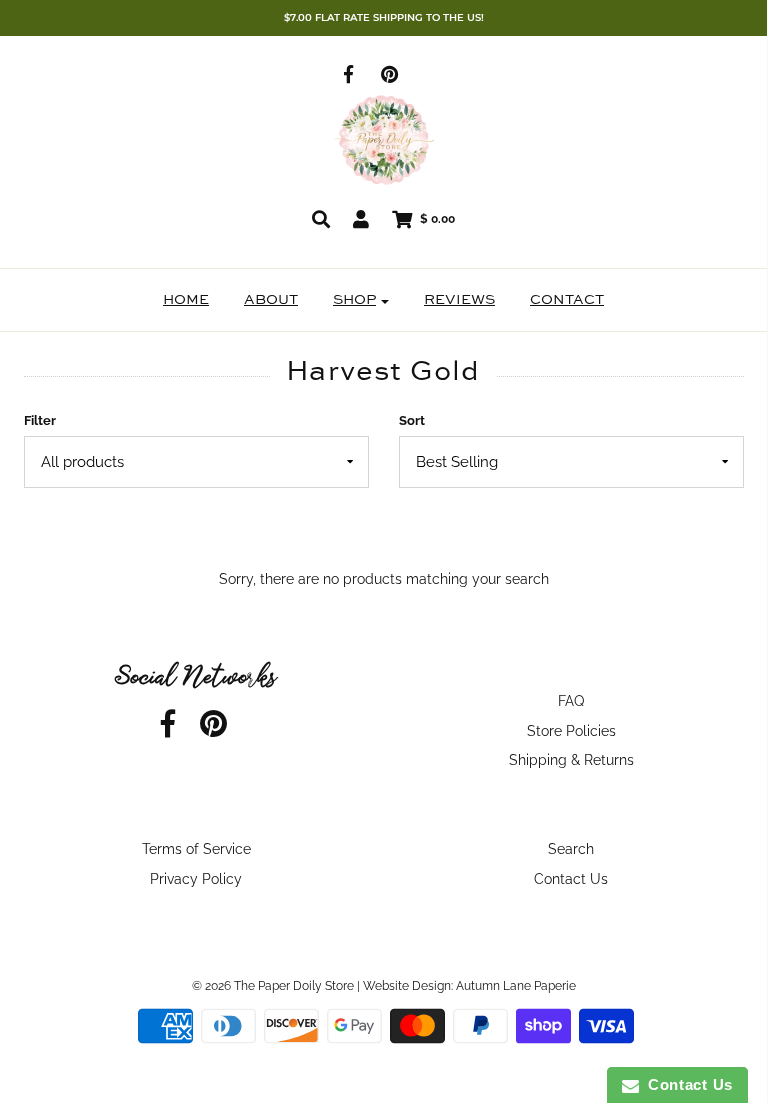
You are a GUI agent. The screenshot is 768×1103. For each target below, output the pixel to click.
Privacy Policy (196, 879)
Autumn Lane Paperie (516, 986)
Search (571, 849)
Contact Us (571, 879)
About (271, 300)
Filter (40, 420)
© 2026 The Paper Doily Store (273, 986)
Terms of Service (196, 849)
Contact (567, 300)
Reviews (459, 300)
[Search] (321, 219)
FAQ (571, 701)
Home (186, 300)
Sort (412, 420)
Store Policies (571, 731)
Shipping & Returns (571, 760)
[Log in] (361, 219)
